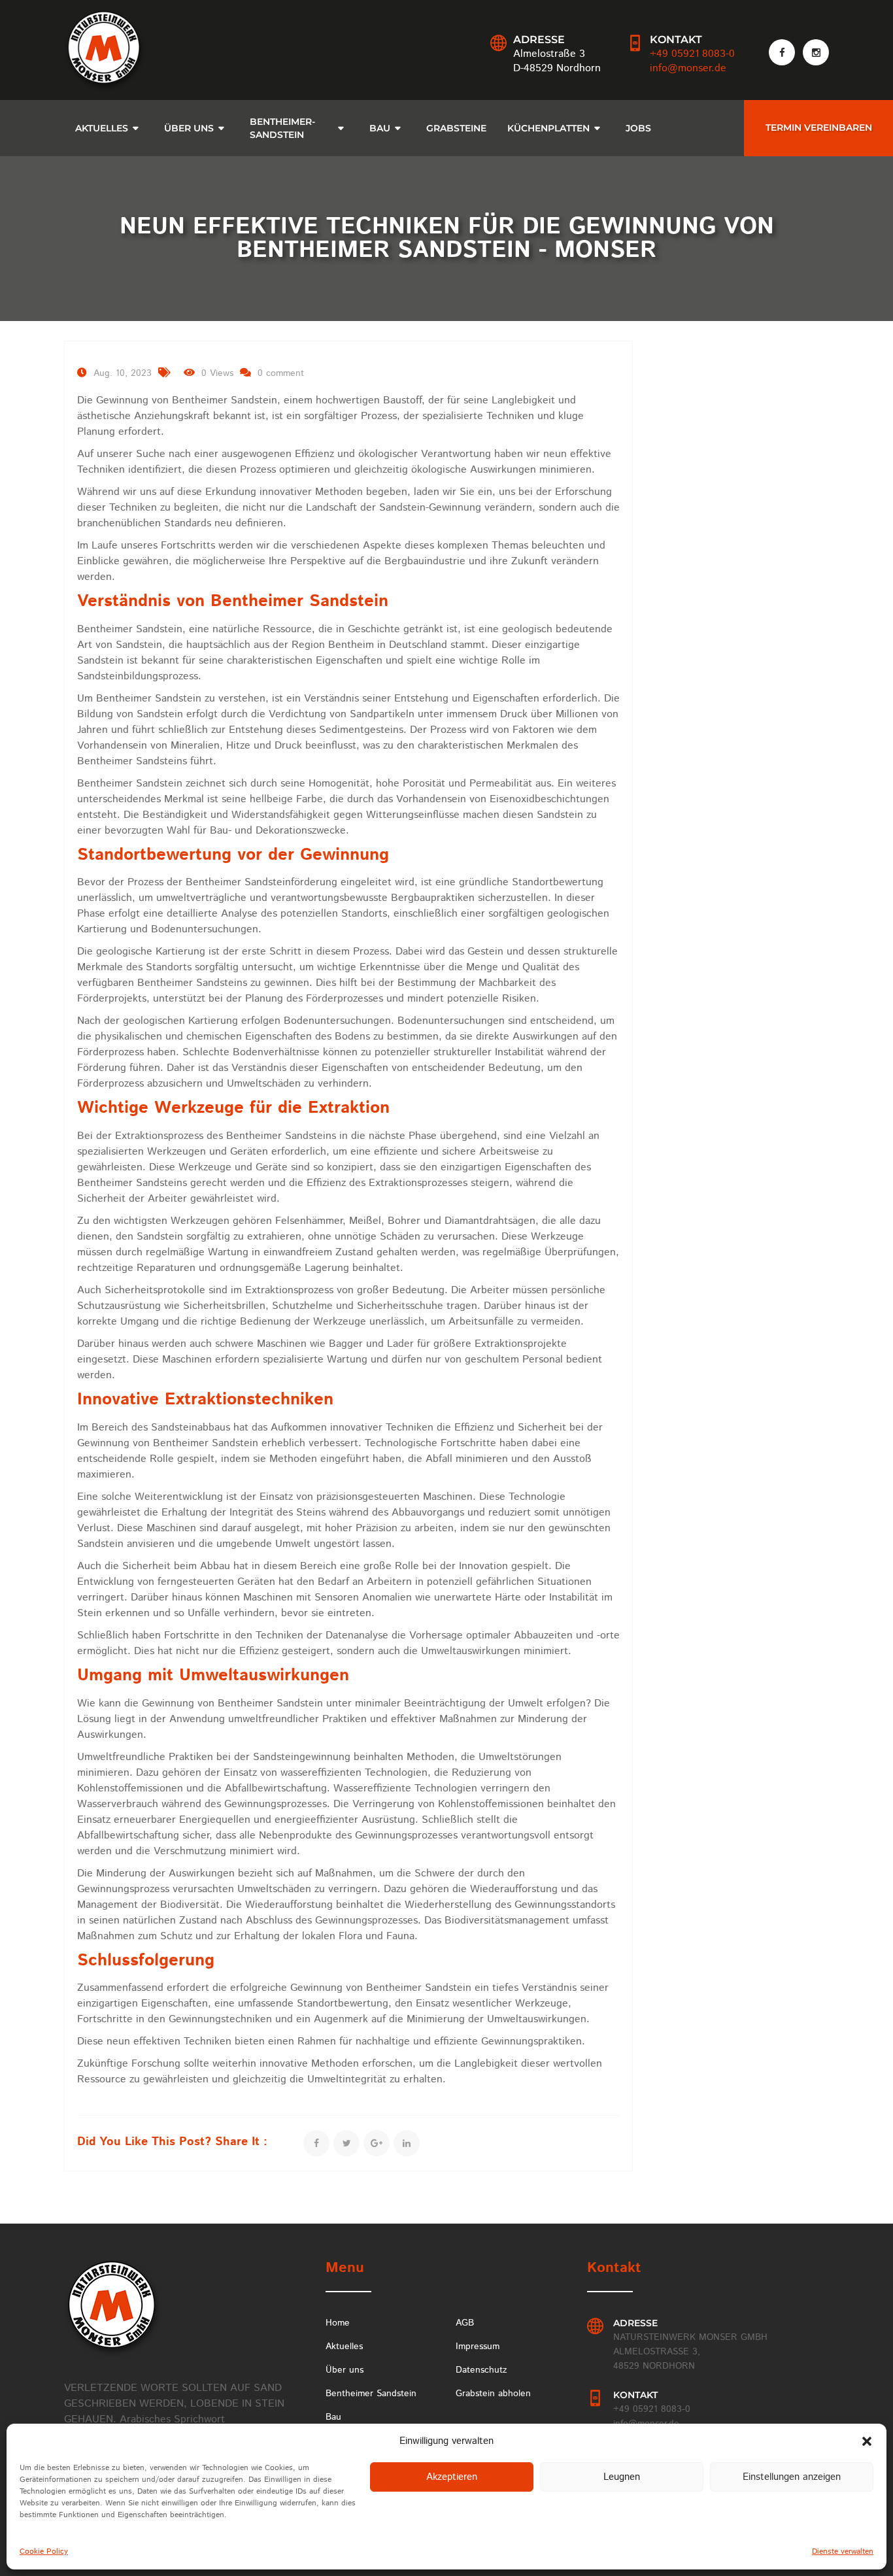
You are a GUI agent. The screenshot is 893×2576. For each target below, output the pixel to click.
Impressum (478, 2347)
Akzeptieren (452, 2477)
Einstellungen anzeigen (792, 2477)
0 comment (281, 373)
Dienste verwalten (843, 2551)
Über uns (345, 2370)
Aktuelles (102, 128)
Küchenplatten (548, 128)
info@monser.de (688, 68)
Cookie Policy (44, 2551)
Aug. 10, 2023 (123, 373)
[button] (867, 2441)
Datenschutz (481, 2370)
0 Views (217, 373)
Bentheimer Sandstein (371, 2394)
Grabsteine (456, 128)
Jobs (638, 128)
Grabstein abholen (493, 2394)
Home (338, 2323)
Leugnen (622, 2477)
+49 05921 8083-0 (692, 54)
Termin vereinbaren (819, 127)
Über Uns (189, 128)
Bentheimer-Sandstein (282, 128)
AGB (465, 2323)
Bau (380, 128)
